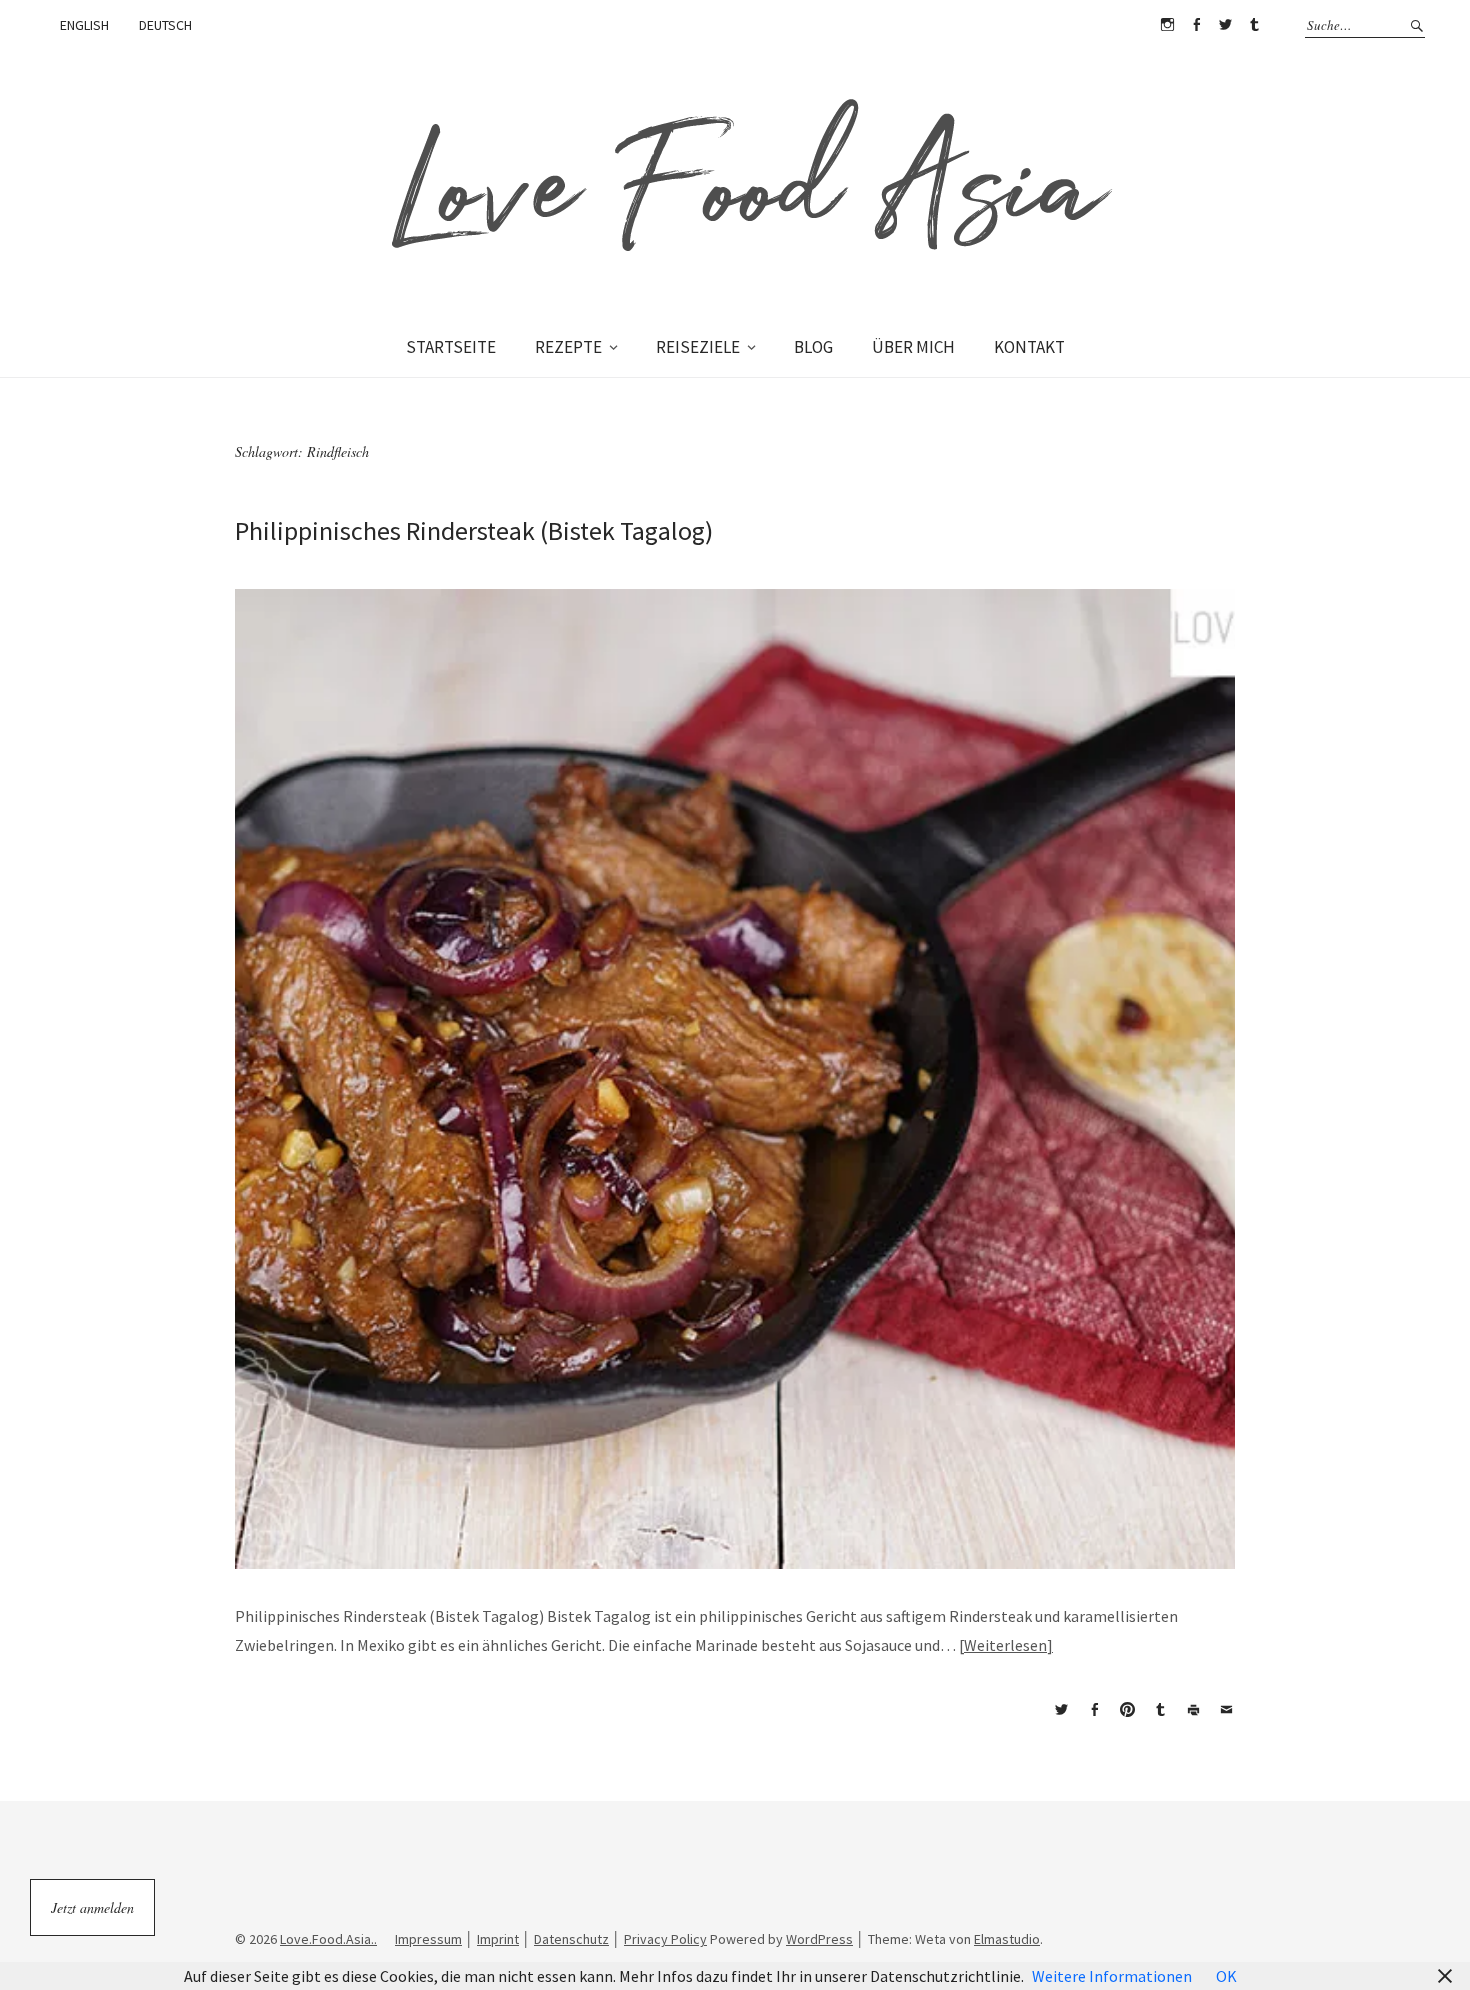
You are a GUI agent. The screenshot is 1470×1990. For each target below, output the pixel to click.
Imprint (498, 1939)
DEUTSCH (165, 25)
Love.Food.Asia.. (328, 1939)
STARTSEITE (451, 347)
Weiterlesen (1005, 1645)
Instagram (1167, 25)
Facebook (1196, 25)
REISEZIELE (698, 347)
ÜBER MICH (913, 347)
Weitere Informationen (1112, 1976)
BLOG (813, 347)
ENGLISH (84, 25)
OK (1226, 1976)
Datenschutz (571, 1939)
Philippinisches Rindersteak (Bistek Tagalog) (474, 530)
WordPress (819, 1939)
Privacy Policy (665, 1939)
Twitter (1225, 25)
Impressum (428, 1939)
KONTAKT (1029, 347)
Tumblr (1254, 25)
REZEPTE (568, 347)
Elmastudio (1007, 1939)
